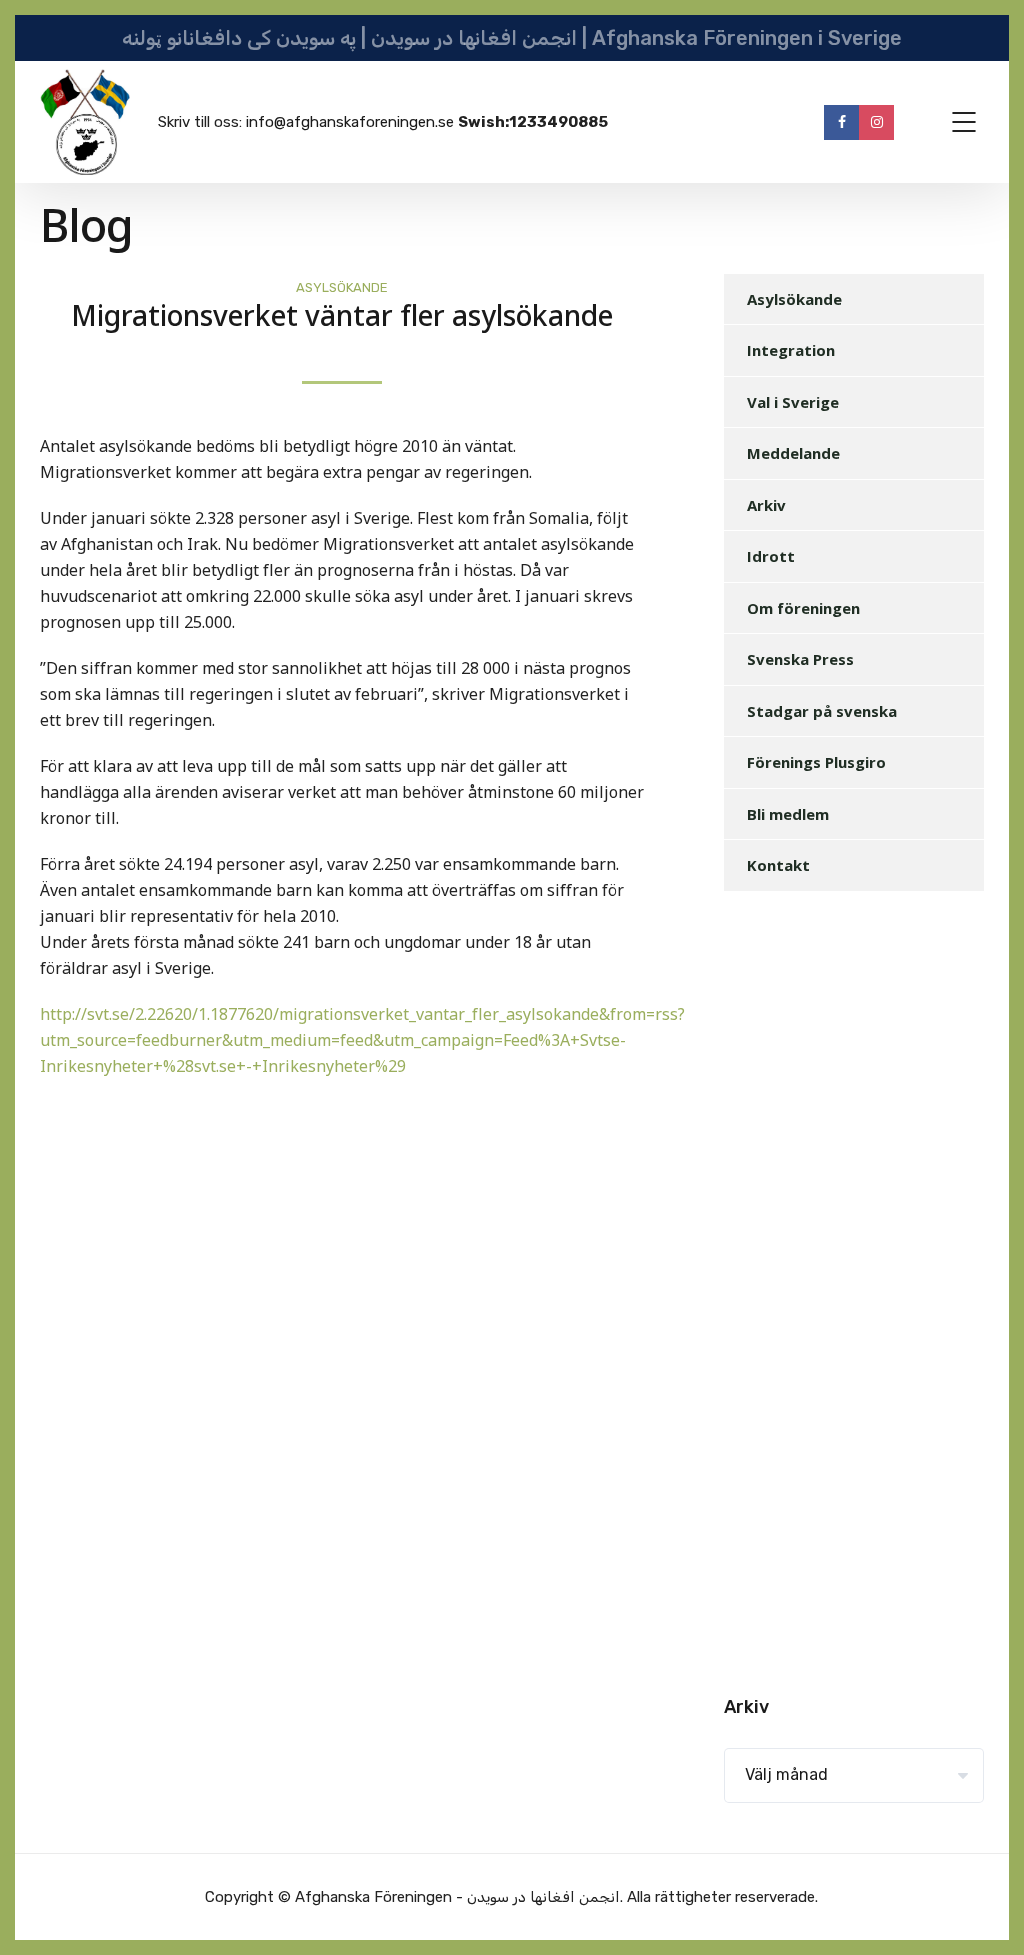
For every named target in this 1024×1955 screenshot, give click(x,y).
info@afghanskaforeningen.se (350, 122)
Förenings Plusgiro (816, 762)
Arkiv (766, 505)
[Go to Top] (984, 1910)
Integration (791, 350)
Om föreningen (803, 608)
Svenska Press (800, 659)
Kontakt (778, 865)
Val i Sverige (793, 402)
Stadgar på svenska (822, 711)
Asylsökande (342, 287)
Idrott (771, 556)
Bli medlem (788, 814)
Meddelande (793, 453)
